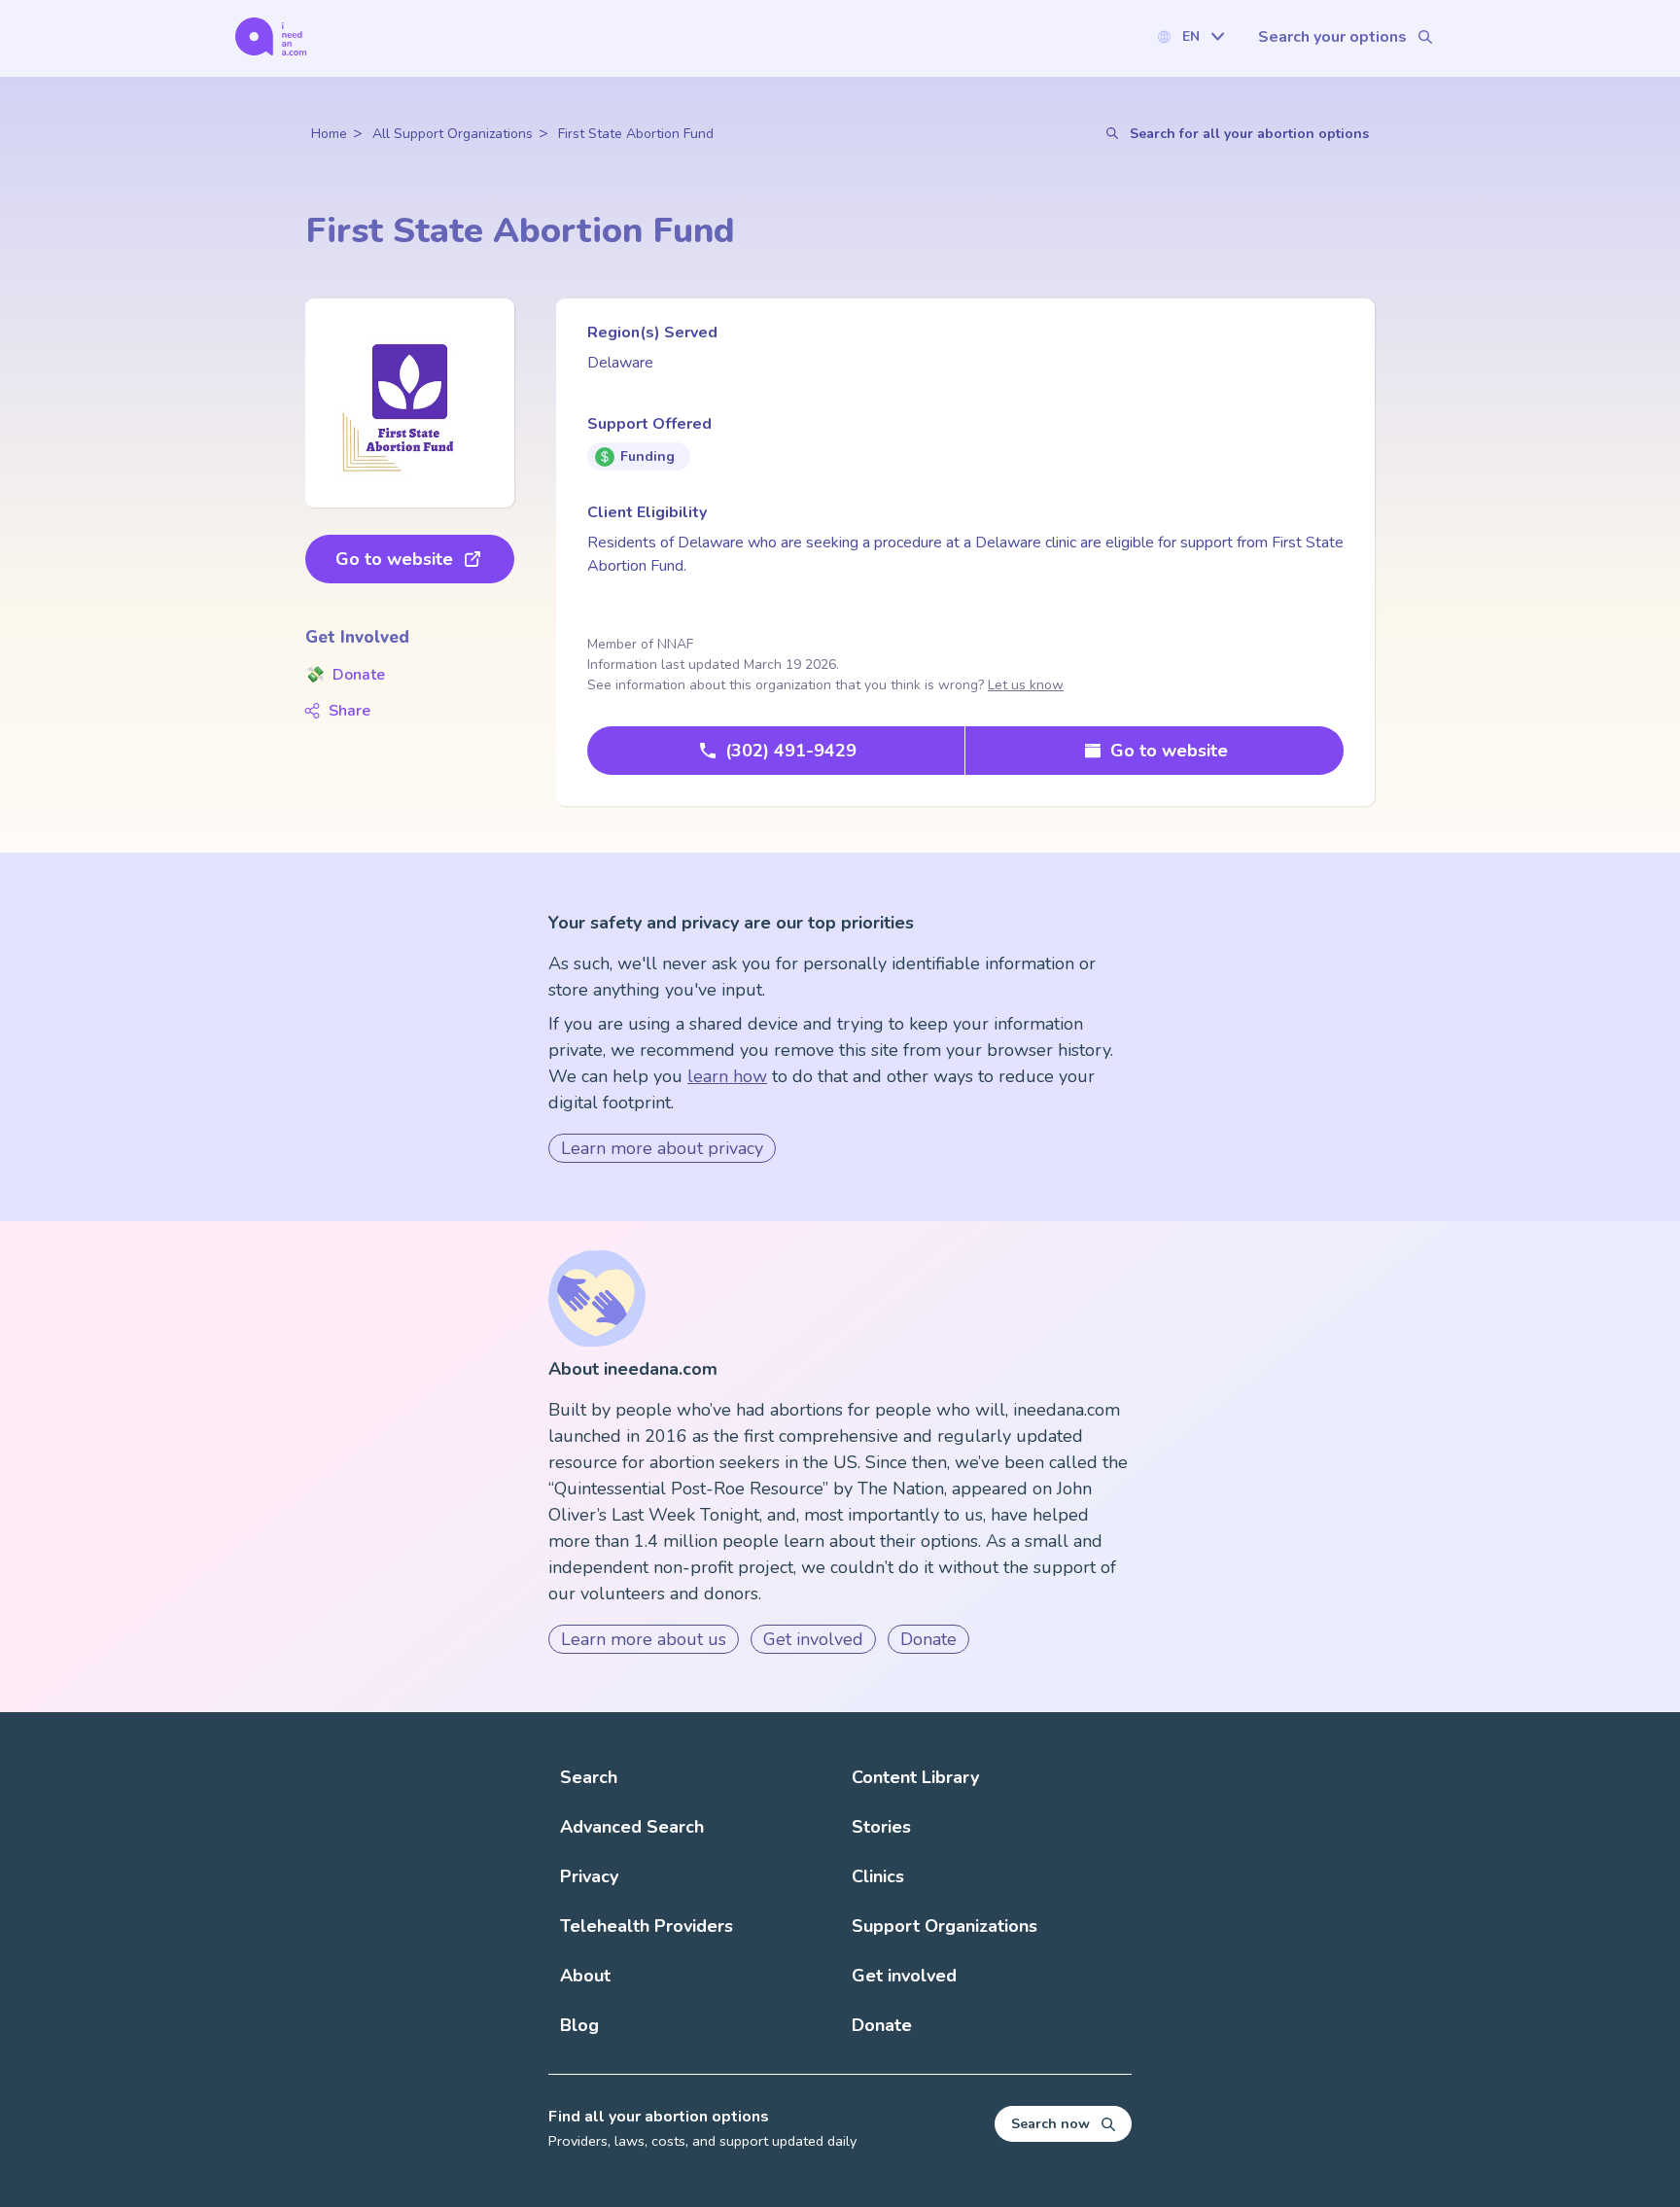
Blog (579, 2025)
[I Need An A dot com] (271, 36)
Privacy (589, 1876)
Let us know (1026, 685)
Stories (881, 1827)
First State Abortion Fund (636, 134)
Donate (345, 675)
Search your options (1332, 37)
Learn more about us (644, 1639)
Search (589, 1777)
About (585, 1976)
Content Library (915, 1777)
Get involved (813, 1639)
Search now (1050, 2124)
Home (329, 134)
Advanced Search (632, 1827)
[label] (1190, 36)
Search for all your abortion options (1249, 134)
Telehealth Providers (647, 1926)
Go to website (394, 559)
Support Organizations (945, 1926)
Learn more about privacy (662, 1148)
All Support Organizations (453, 134)
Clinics (878, 1876)
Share (350, 711)
